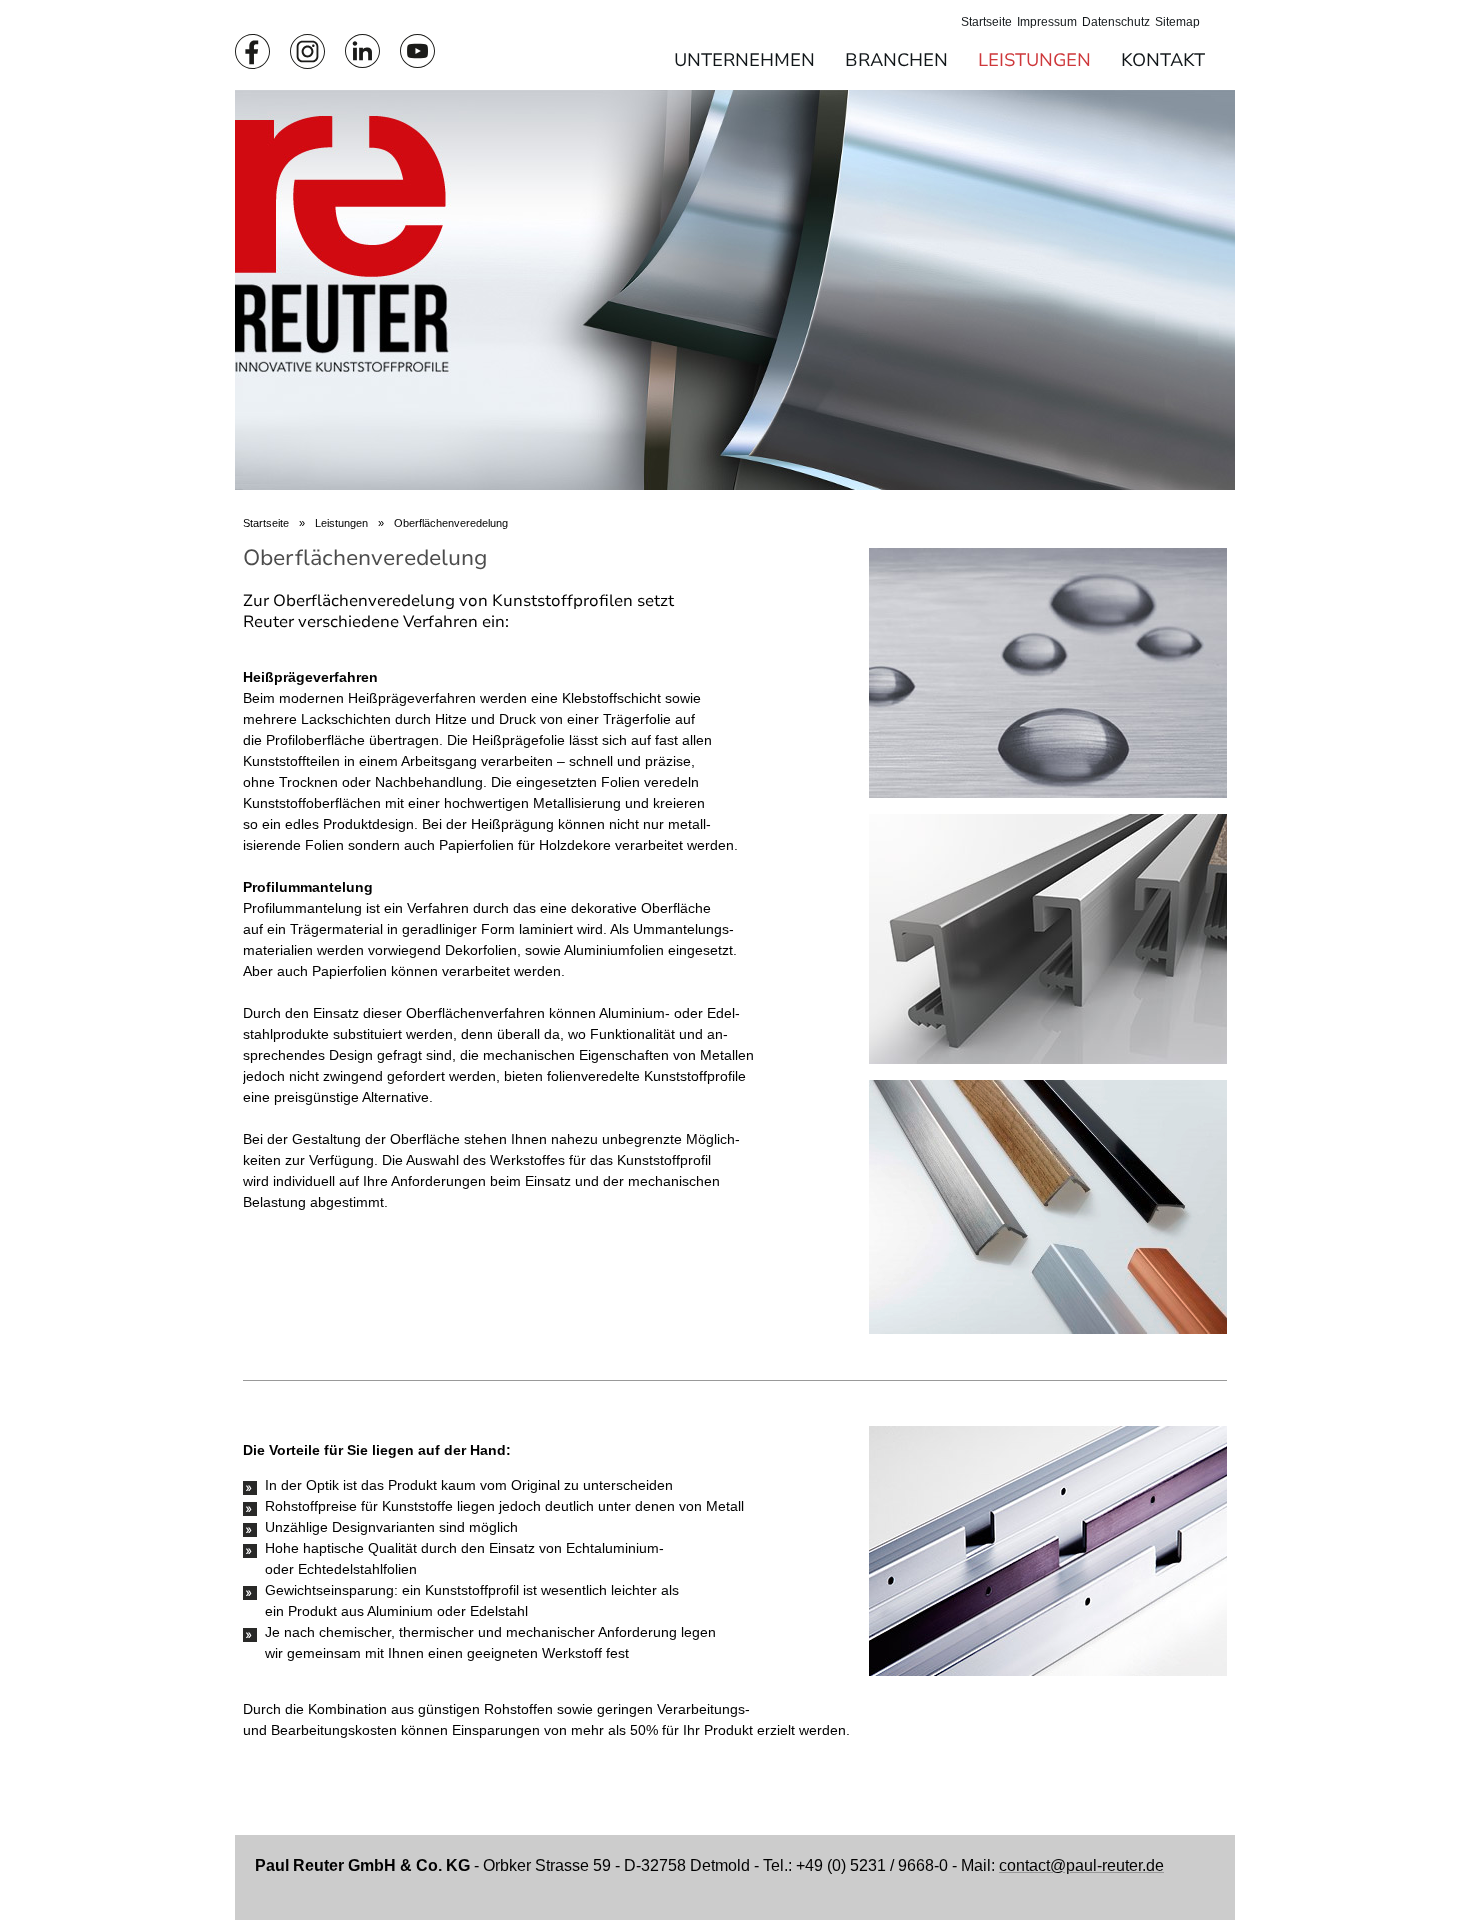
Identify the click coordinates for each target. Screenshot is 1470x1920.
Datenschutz (1116, 22)
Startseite (986, 22)
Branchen (896, 60)
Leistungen (1034, 60)
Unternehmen (744, 60)
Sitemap (1177, 22)
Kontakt (1163, 60)
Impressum (1047, 22)
